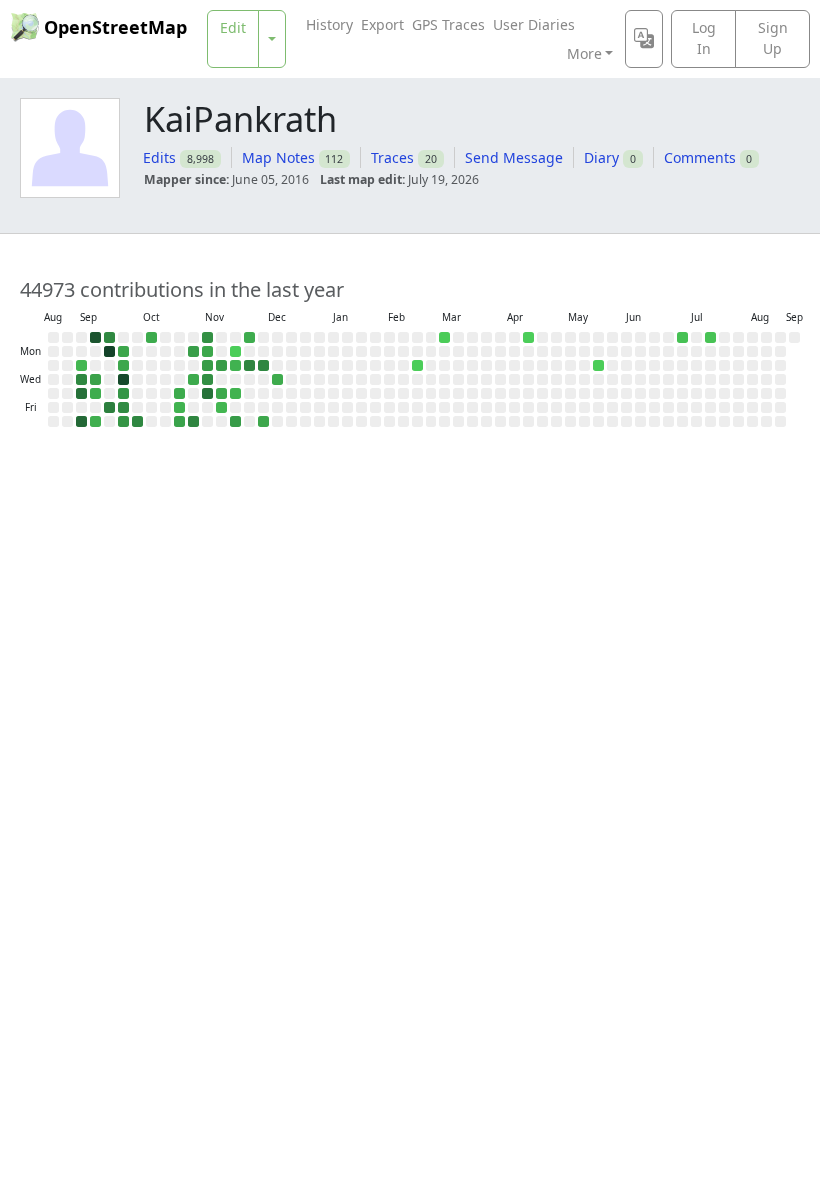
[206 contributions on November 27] (235, 393)
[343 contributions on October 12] (151, 337)
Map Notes (278, 157)
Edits (159, 157)
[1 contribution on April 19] (528, 337)
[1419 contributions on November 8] (193, 421)
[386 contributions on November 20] (221, 393)
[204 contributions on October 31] (179, 407)
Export (382, 24)
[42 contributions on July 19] (710, 337)
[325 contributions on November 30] (249, 337)
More (584, 53)
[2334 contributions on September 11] (81, 393)
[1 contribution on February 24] (417, 365)
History (329, 24)
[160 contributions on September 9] (81, 365)
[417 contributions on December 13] (263, 421)
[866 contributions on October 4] (123, 421)
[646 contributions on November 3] (193, 351)
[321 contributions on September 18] (95, 393)
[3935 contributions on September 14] (95, 337)
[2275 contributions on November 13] (207, 393)
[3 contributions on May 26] (598, 365)
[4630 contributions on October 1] (123, 379)
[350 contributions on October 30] (179, 393)
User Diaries (534, 24)
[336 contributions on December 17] (277, 379)
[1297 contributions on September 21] (109, 337)
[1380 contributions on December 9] (263, 365)
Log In (704, 38)
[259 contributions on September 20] (95, 421)
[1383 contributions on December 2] (249, 365)
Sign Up (773, 38)
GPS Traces (448, 24)
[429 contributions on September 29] (123, 351)
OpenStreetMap (115, 27)
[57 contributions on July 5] (682, 337)
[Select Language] (644, 39)
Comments (700, 157)
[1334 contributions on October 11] (137, 421)
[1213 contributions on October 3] (123, 407)
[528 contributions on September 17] (95, 379)
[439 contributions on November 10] (207, 351)
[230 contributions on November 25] (235, 365)
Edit (233, 27)
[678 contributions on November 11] (207, 365)
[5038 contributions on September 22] (109, 351)
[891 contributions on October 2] (123, 393)
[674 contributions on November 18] (221, 365)
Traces (392, 157)
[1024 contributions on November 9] (207, 337)
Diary (601, 157)
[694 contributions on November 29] (235, 421)
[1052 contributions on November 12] (207, 379)
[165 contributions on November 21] (221, 407)
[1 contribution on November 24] (235, 351)
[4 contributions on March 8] (444, 337)
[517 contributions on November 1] (179, 421)
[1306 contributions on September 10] (81, 379)
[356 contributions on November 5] (193, 379)
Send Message (514, 157)
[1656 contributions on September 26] (109, 407)
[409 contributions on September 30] (123, 365)
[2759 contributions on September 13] (81, 421)
